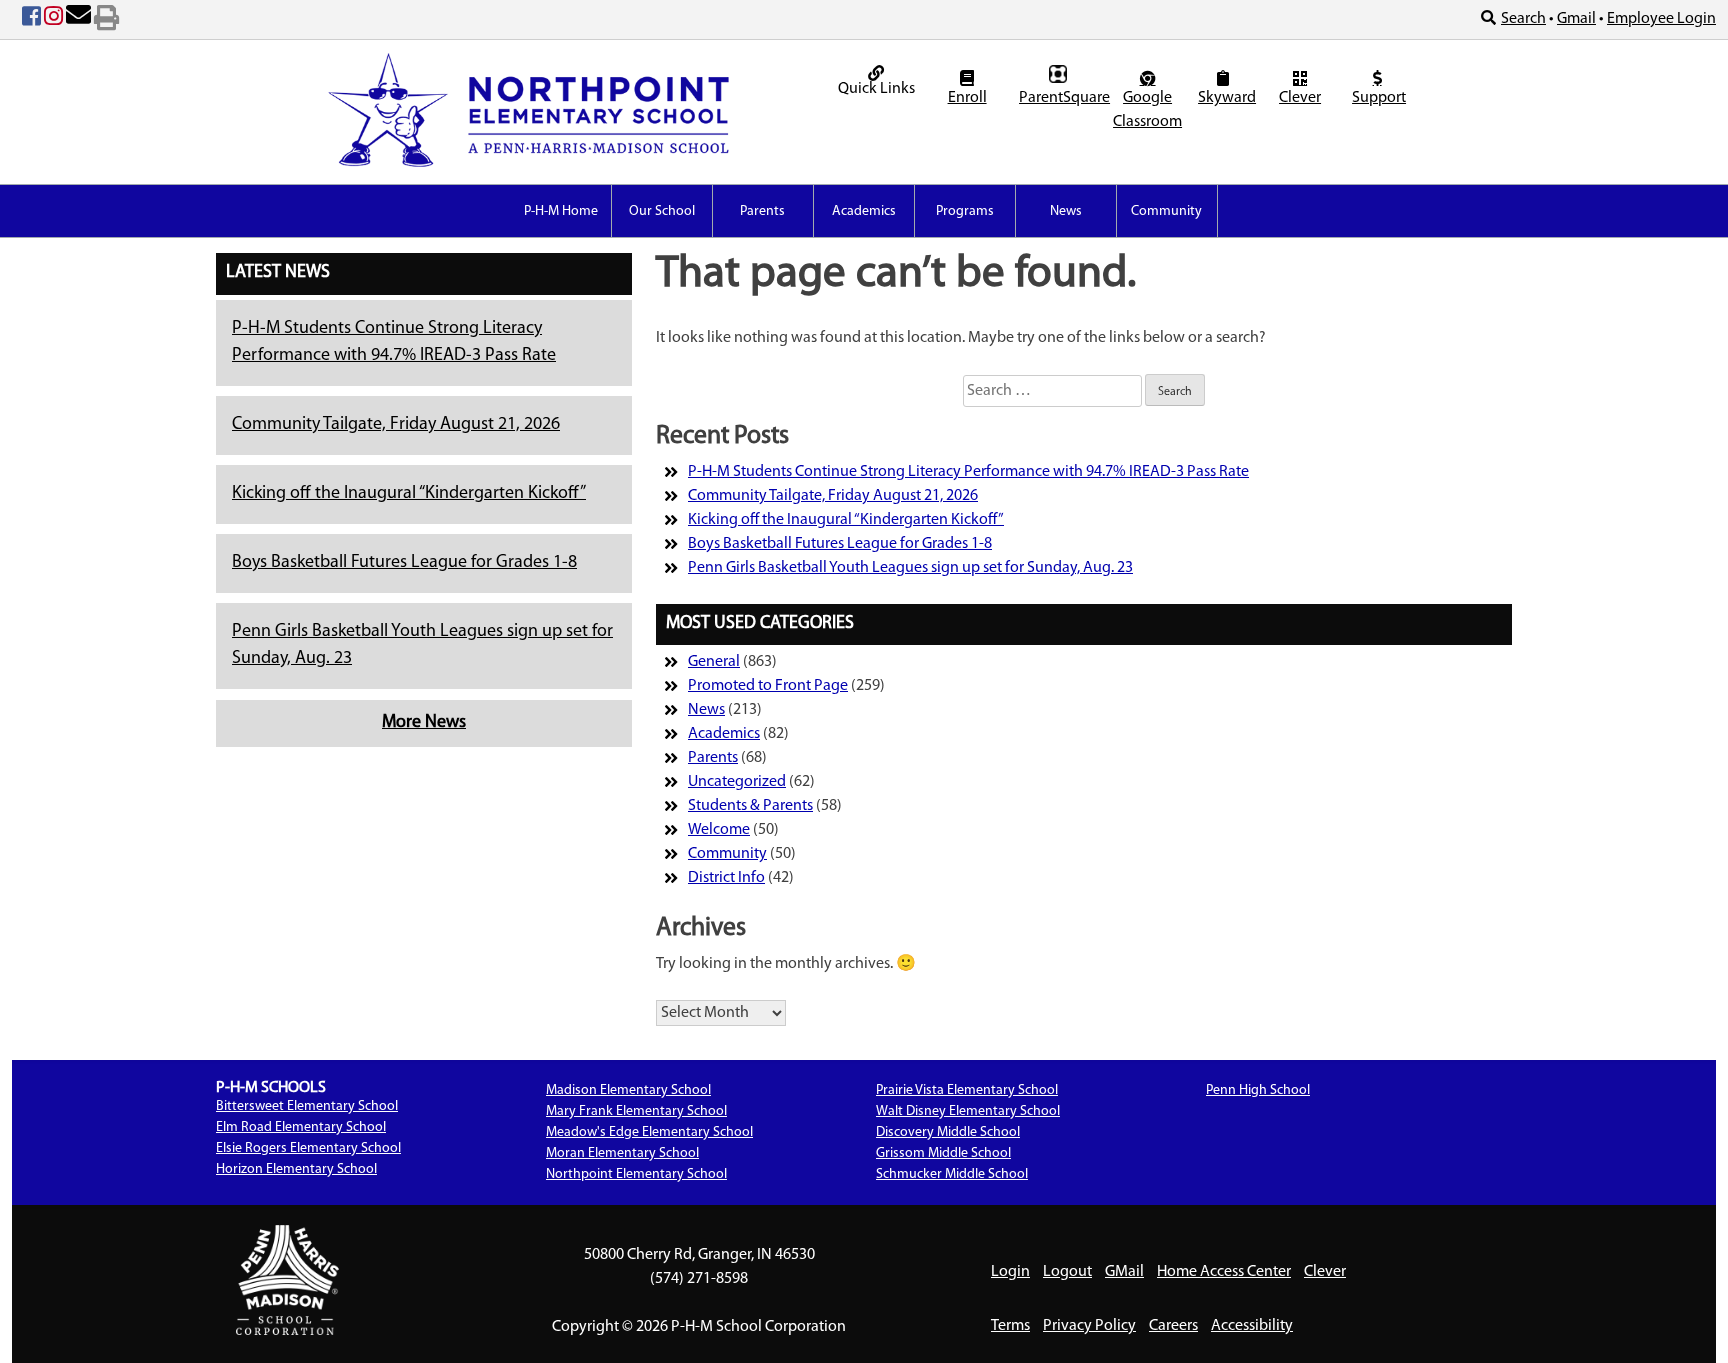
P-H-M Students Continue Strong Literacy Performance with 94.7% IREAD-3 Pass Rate (968, 472)
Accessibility (1252, 1326)
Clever (1300, 98)
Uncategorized (737, 782)
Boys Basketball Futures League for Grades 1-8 (404, 563)
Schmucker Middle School (952, 1174)
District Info (726, 878)
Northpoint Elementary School (636, 1174)
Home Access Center (1224, 1272)
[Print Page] (106, 20)
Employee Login (1661, 19)
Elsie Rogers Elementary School (308, 1148)
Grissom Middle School (943, 1153)
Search (1523, 19)
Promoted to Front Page (768, 686)
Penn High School (1258, 1090)
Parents (762, 211)
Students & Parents (750, 806)
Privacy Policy (1089, 1326)
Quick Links (876, 89)
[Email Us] (78, 20)
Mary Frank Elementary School (636, 1111)
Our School (662, 211)
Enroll (967, 98)
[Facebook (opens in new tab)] (31, 20)
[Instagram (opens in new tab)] (53, 20)
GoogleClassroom (1147, 110)
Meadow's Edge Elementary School (649, 1132)
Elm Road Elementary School (301, 1127)
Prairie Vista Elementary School (967, 1090)
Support (1379, 98)
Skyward (1225, 98)
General (714, 662)
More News (424, 723)
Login (1010, 1272)
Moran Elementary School (622, 1153)
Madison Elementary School (628, 1090)
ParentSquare (1060, 98)
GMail (1124, 1272)
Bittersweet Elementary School (307, 1106)
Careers (1173, 1326)
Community (1166, 211)
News (1066, 211)
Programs (965, 211)
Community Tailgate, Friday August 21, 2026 (396, 425)
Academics (864, 211)
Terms (1010, 1326)
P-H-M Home (561, 211)
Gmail (1576, 19)
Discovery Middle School (948, 1132)
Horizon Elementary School (296, 1169)
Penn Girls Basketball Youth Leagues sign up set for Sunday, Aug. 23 (910, 568)
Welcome (719, 830)
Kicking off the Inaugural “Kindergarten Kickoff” (409, 494)
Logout (1067, 1272)
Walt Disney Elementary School (968, 1111)
